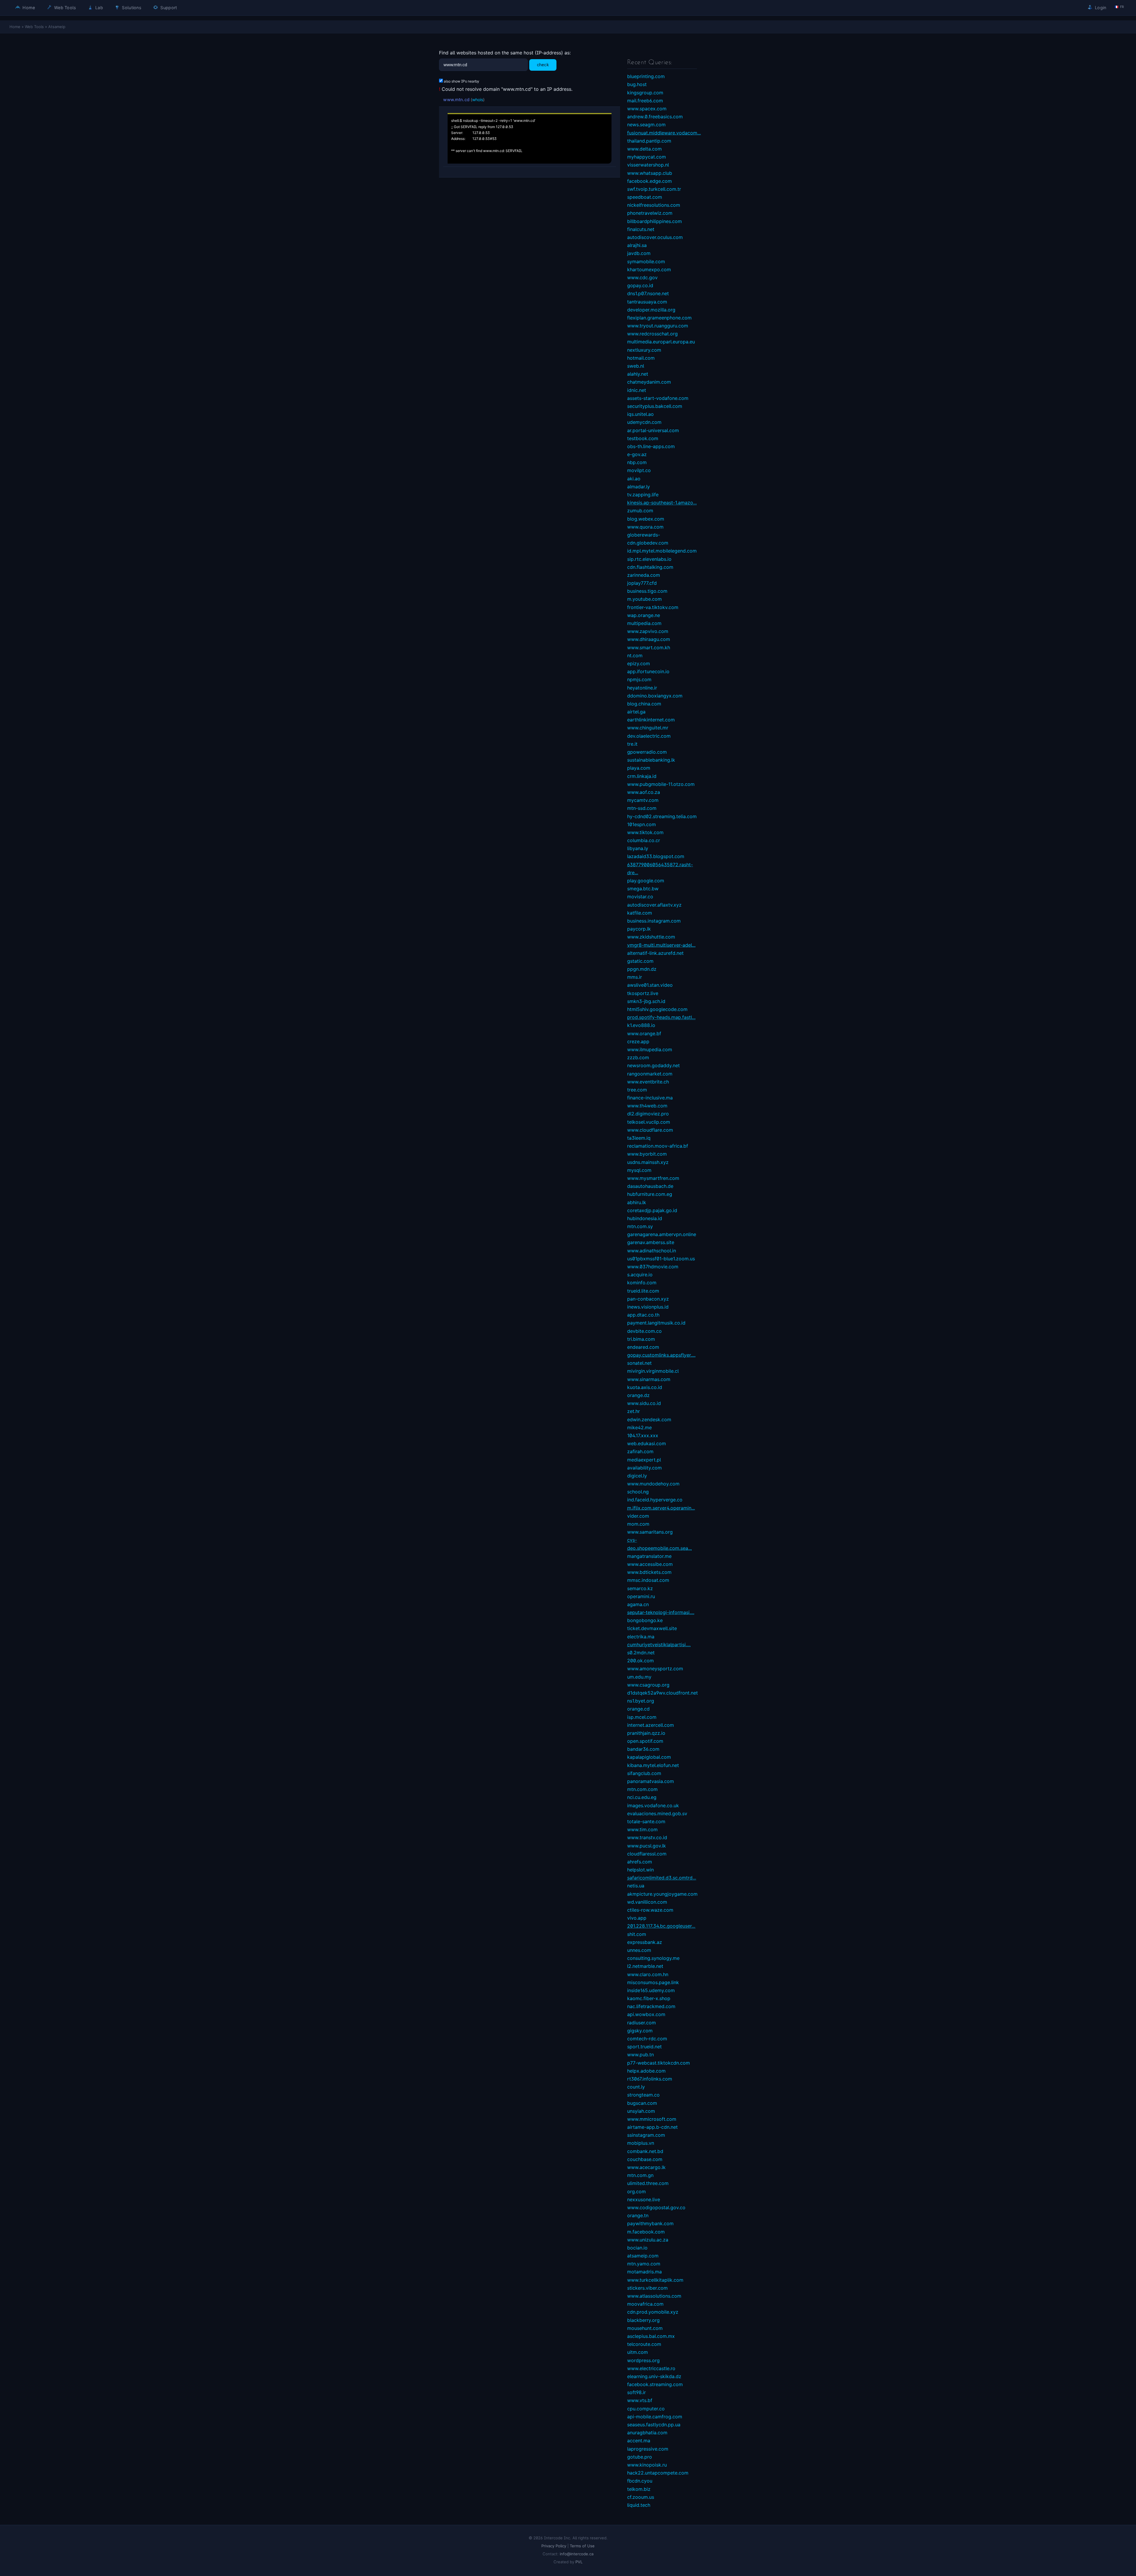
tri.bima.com (641, 1339)
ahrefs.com (640, 1862)
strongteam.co (643, 2095)
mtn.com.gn (640, 2175)
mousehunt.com (645, 2328)
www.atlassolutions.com (654, 2296)
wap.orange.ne (644, 615)
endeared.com (643, 1347)
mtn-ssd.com (642, 808)
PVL (579, 2562)
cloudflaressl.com (647, 1854)
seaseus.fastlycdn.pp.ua (654, 2425)
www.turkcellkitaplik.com (655, 2280)
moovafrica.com (645, 2304)
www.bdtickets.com (649, 1572)
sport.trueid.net (644, 2047)
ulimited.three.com (648, 2183)
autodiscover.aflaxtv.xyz (654, 905)
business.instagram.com (654, 921)
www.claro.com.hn (648, 1974)
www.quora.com (645, 527)
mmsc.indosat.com (648, 1580)
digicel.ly (637, 1476)
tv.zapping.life (643, 495)
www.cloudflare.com (650, 1130)
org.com (636, 2191)
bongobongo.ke (645, 1620)
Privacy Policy (554, 2546)
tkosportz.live (643, 993)
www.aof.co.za (644, 792)
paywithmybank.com (650, 2223)
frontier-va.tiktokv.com (653, 607)
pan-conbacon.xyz (648, 1299)
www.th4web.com (647, 1106)
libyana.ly (638, 848)
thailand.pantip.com (649, 141)
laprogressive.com (648, 2449)
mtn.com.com (642, 1789)
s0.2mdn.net (641, 1653)
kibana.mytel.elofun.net (653, 1765)
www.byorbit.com (647, 1154)
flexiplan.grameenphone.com (659, 318)
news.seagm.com (646, 125)
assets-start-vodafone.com (658, 398)
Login (1100, 8)
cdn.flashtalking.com (650, 567)
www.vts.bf (640, 2400)
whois (478, 100)
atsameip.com (643, 2256)
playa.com (639, 768)
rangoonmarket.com (650, 1074)
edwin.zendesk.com (649, 1419)
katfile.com (640, 913)
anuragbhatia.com (647, 2433)
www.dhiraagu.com (649, 639)
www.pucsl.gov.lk (647, 1846)
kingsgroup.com (645, 93)
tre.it (632, 744)
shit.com (637, 1934)
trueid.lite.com (643, 1291)
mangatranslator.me (649, 1556)
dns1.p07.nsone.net (648, 293)
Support (168, 8)
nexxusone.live (644, 2199)
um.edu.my (639, 1677)
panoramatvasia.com (651, 1781)
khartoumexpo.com (649, 269)
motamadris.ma (644, 2272)
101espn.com (642, 824)
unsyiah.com (641, 2111)
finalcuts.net (641, 229)
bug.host (637, 84)
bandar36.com (643, 1749)
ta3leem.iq (639, 1138)
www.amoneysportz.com (655, 1669)
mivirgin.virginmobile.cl (653, 1371)
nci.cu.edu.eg (642, 1797)
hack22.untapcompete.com (658, 2473)
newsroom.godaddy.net (653, 1065)
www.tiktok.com (645, 832)
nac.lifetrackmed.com (651, 2006)
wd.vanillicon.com (647, 1902)
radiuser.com (642, 2023)
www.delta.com (644, 149)
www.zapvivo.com (648, 631)
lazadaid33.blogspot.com (656, 856)
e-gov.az (637, 454)
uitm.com (638, 2352)
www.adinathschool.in (652, 1251)
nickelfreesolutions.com (654, 205)
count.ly (636, 2087)
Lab (99, 8)
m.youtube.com (644, 599)
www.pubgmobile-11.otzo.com (661, 784)
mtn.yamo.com (644, 2264)
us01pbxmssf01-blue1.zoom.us (661, 1259)
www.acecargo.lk (646, 2167)
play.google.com (646, 881)
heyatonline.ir (642, 688)
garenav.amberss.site (651, 1242)
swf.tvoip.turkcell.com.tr (654, 189)
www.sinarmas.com (649, 1379)
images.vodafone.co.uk (653, 1805)
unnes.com (639, 1950)
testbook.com (643, 438)
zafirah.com (640, 1451)
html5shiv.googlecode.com (657, 1009)
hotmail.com (641, 358)
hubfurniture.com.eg (650, 1194)
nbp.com (637, 462)
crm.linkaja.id (642, 776)
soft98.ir (636, 2392)
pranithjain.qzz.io (646, 1733)
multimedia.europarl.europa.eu (661, 342)
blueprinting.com (646, 76)
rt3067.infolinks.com (650, 2079)
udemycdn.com (644, 422)
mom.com (638, 1524)
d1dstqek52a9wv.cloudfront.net (663, 1693)
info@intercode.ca (577, 2554)
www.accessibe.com (650, 1564)
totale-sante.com (646, 1821)
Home (28, 8)
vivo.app (637, 1918)
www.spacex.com (647, 109)
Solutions (131, 8)
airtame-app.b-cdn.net (652, 2127)
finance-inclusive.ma (650, 1098)
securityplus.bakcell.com (655, 406)
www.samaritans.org (650, 1532)
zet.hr (634, 1411)
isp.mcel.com (642, 1717)
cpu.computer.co (646, 2409)
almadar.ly (639, 487)
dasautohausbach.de (650, 1186)
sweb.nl (636, 366)
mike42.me (639, 1427)
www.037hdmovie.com (653, 1267)
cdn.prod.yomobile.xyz (653, 2312)
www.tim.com (642, 1829)
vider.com (638, 1516)
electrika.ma (641, 1637)
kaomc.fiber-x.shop (649, 1998)
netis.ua (636, 1886)
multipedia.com (644, 623)
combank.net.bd (645, 2151)
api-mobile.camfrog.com (655, 2417)
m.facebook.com (646, 2232)
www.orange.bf (644, 1033)
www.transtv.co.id (647, 1837)
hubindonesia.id (645, 1218)
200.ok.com (640, 1661)
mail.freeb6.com (645, 101)
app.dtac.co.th (643, 1315)
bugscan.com (642, 2103)
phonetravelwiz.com (650, 213)
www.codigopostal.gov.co (656, 2207)
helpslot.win (640, 1870)
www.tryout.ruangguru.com (658, 326)
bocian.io (637, 2248)
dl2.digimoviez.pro (648, 1114)
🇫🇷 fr (1119, 7)
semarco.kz (640, 1588)
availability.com (644, 1468)
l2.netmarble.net (645, 1966)
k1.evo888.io (641, 1025)
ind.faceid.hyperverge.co (655, 1500)
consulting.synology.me (653, 1958)
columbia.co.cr (644, 840)
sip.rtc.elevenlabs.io (649, 559)
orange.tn (638, 2215)
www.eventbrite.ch (648, 1082)
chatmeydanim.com (649, 382)
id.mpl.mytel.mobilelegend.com (662, 551)
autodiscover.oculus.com (655, 237)
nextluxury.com (644, 350)
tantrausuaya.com (647, 302)
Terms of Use (582, 2546)
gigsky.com (640, 2031)
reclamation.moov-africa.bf (658, 1146)
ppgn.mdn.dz (642, 969)
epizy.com (639, 663)
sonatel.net (639, 1363)
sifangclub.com (644, 1773)
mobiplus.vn (641, 2143)
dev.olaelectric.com (649, 736)
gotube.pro (640, 2457)
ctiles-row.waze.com (650, 1910)
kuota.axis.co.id (645, 1387)
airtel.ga (636, 712)
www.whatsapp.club (650, 173)
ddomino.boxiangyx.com (655, 696)
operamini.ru (641, 1596)
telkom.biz (639, 2489)
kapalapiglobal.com (649, 1757)
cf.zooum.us (641, 2497)
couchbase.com (645, 2159)
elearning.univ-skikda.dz (654, 2376)
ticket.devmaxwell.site (652, 1628)
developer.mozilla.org (651, 310)
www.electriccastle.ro (651, 2368)
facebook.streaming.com (655, 2384)
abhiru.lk (637, 1202)
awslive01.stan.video (650, 985)
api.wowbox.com (646, 2014)
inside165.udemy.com (651, 1990)
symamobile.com (646, 261)
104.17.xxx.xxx (643, 1435)
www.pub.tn (640, 2055)
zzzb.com (638, 1057)
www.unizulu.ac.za (648, 2240)
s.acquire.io (640, 1275)
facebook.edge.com (650, 181)
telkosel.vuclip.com (649, 1122)
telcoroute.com (644, 2344)
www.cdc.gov (642, 277)
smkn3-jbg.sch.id (646, 1001)
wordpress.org (643, 2360)
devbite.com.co (644, 1331)
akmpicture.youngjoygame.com (662, 1894)
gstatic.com (640, 961)
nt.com (635, 655)
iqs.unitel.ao (640, 414)
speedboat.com (645, 197)
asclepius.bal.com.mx (651, 2336)
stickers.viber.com (647, 2288)
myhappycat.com (647, 157)
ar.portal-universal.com (653, 430)
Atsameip (57, 27)
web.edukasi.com (647, 1443)
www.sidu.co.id (644, 1403)
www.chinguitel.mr (648, 728)
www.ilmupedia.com (650, 1049)
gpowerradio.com (647, 752)
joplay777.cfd (642, 583)
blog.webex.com (646, 519)
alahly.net (638, 374)
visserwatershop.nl (648, 165)
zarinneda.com (644, 575)
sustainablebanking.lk (651, 760)
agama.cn (638, 1604)
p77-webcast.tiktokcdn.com (659, 2063)
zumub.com (640, 511)
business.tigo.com (647, 591)
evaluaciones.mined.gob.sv (657, 1813)
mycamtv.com (643, 800)
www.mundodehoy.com (653, 1484)
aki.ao (634, 479)
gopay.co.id (640, 285)
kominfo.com (642, 1283)
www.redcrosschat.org (652, 334)
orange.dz (638, 1395)
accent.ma (639, 2441)
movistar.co (640, 897)
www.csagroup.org (648, 1685)
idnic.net (637, 390)
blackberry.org (643, 2320)
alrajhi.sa (637, 245)
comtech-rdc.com (647, 2039)
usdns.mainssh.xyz (648, 1162)
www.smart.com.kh (649, 647)
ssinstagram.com (646, 2135)
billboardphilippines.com (655, 221)
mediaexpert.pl (644, 1460)
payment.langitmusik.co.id (656, 1323)
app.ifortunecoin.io (648, 671)
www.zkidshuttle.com (651, 937)
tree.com (637, 1090)
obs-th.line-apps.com (651, 446)
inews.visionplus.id (648, 1307)
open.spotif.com (645, 1741)
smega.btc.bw (643, 889)
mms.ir (635, 977)
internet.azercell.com (651, 1725)
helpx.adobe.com (646, 2071)
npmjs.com (639, 679)
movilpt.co (639, 470)
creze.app (638, 1041)
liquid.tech (639, 2505)
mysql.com (639, 1170)
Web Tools (65, 8)
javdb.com (639, 253)
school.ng (638, 1492)
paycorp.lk (639, 929)
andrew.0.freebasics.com (655, 117)
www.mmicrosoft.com (652, 2119)
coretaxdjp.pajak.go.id (652, 1210)
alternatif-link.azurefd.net (655, 953)
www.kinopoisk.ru (647, 2465)
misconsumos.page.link (653, 1982)
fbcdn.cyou (640, 2481)
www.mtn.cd (456, 100)
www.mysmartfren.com (653, 1178)
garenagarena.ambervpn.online (662, 1234)
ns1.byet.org (641, 1701)
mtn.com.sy (640, 1226)
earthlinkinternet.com (651, 720)
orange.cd (638, 1709)
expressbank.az (645, 1942)
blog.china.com (644, 704)
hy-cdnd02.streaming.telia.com (662, 816)
